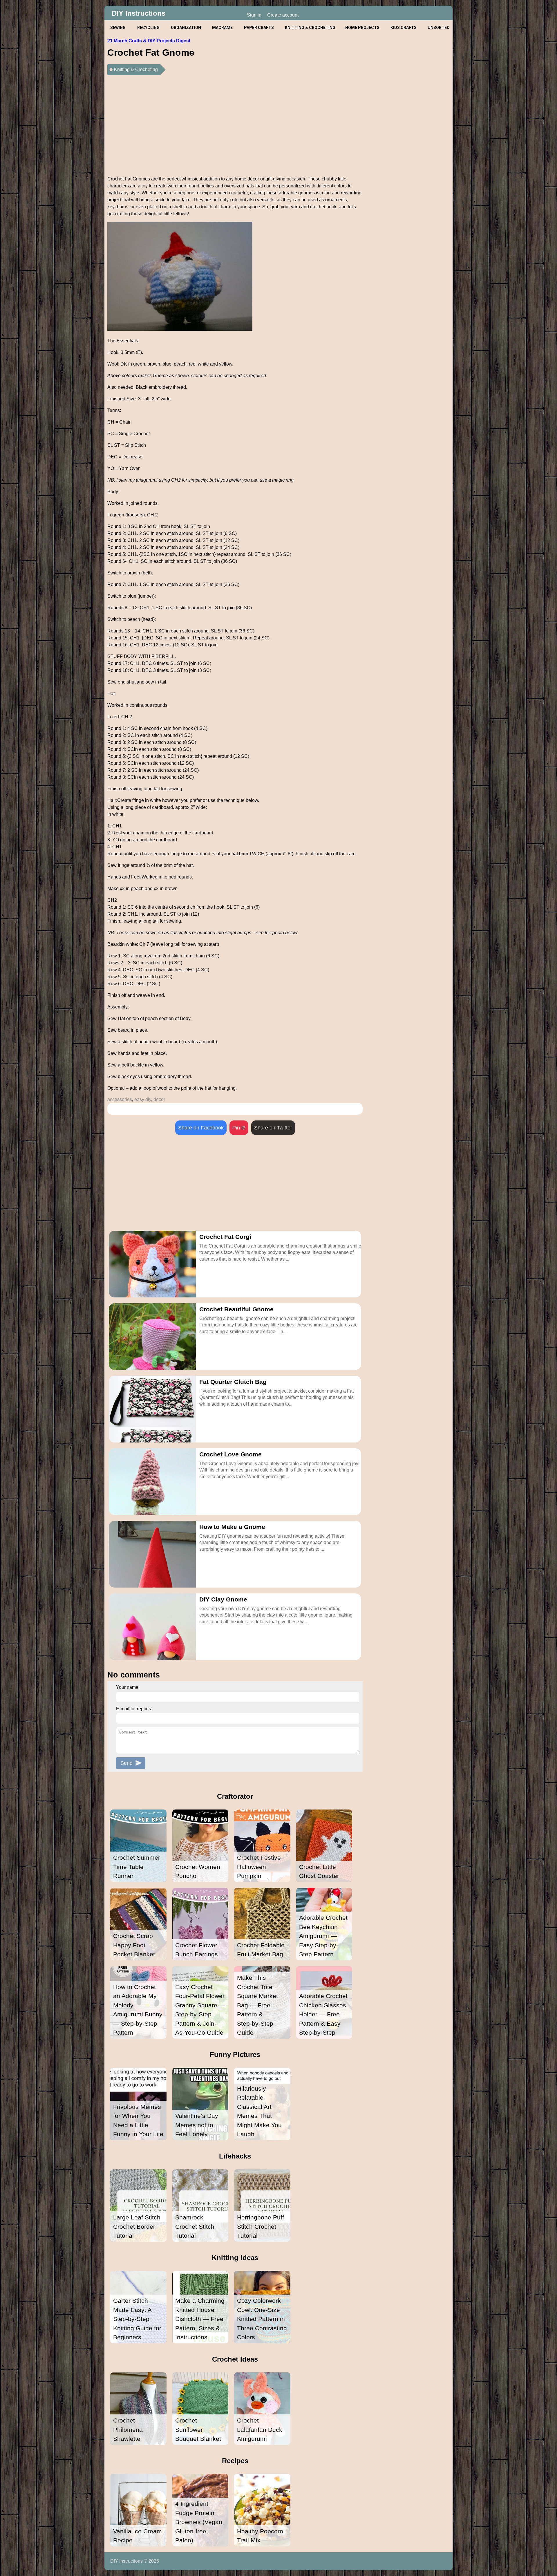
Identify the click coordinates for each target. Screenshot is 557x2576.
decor (159, 1099)
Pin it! (239, 1128)
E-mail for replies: (134, 1709)
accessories (120, 1099)
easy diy (143, 1099)
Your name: (128, 1687)
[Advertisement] (235, 124)
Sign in (254, 15)
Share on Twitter (273, 1128)
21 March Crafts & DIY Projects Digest (149, 41)
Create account (283, 15)
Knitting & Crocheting (136, 69)
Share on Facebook (201, 1128)
